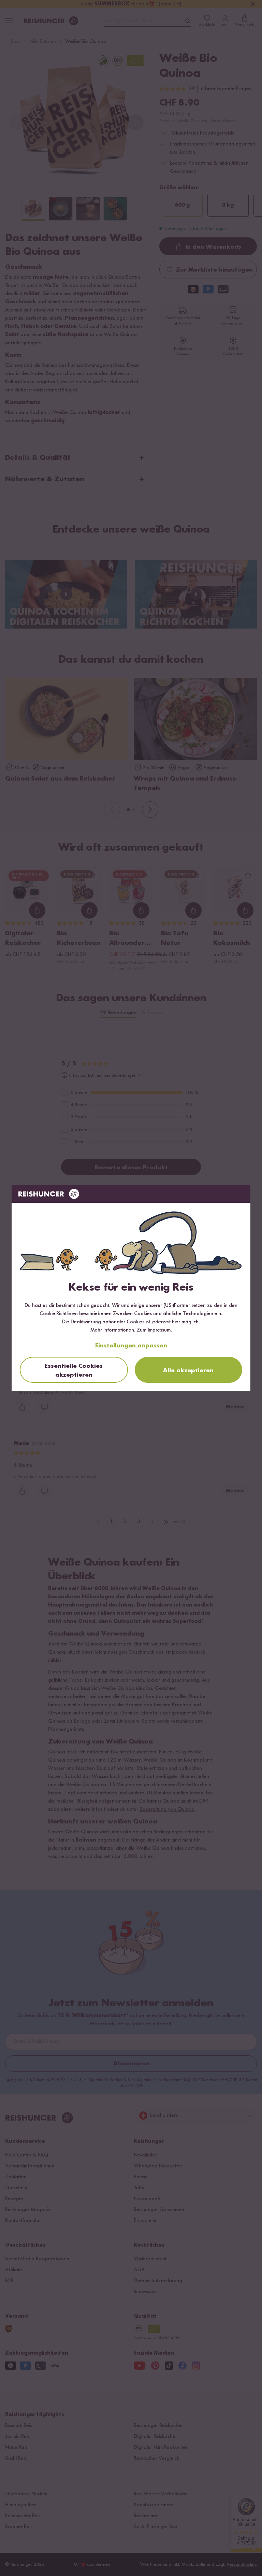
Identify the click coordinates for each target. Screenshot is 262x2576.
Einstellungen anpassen (131, 1346)
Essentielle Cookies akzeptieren (74, 1370)
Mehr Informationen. (113, 1330)
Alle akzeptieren (188, 1370)
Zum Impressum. (154, 1330)
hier (176, 1322)
